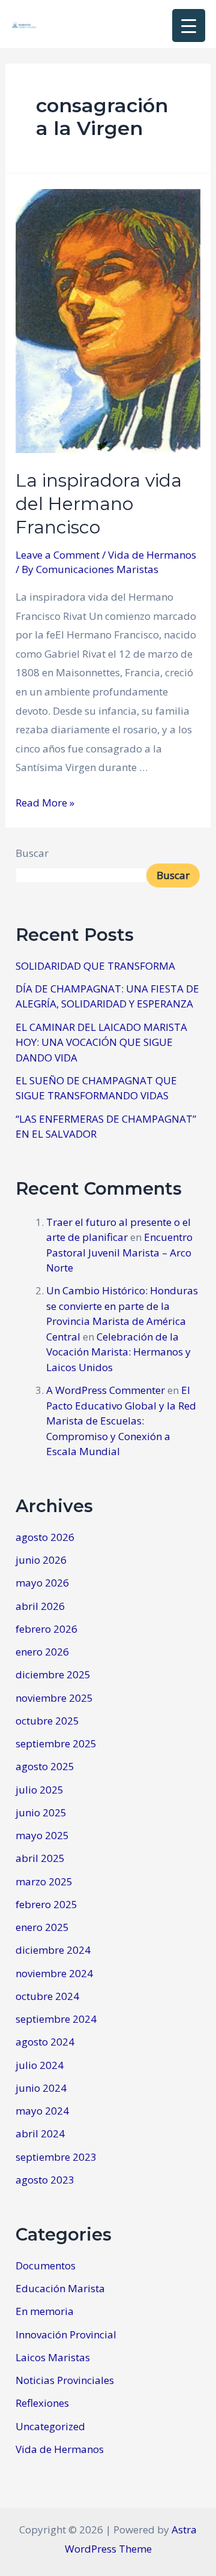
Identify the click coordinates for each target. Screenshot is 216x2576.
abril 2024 (40, 2133)
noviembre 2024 (54, 1973)
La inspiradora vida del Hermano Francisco (99, 504)
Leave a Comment (58, 555)
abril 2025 (40, 1858)
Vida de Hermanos (152, 555)
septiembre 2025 (56, 1743)
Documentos (46, 2265)
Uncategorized (50, 2426)
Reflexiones (42, 2403)
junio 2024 (41, 2088)
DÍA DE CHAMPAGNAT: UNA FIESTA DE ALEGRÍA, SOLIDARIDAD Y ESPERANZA (107, 996)
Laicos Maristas (53, 2357)
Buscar (32, 853)
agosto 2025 (45, 1766)
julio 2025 (40, 1790)
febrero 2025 (46, 1904)
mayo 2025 (42, 1835)
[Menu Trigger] (189, 26)
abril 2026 (40, 1606)
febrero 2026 (46, 1629)
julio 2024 (40, 2065)
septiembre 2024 (56, 2019)
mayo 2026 (42, 1583)
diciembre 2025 (53, 1674)
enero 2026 (42, 1652)
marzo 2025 (44, 1881)
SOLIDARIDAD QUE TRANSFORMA (95, 966)
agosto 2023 (45, 2180)
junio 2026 (41, 1560)
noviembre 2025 (54, 1698)
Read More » (45, 803)
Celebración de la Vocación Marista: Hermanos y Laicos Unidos (118, 1352)
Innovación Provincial (66, 2334)
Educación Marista (60, 2288)
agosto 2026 (45, 1537)
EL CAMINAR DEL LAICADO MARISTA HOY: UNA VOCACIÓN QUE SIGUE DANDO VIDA (101, 1042)
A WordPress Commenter (106, 1390)
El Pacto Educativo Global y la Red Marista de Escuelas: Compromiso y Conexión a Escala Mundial (121, 1421)
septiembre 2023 (56, 2157)
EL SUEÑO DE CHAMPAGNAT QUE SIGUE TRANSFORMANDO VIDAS (96, 1088)
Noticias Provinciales (65, 2380)
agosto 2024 (45, 2042)
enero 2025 (42, 1927)
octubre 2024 (47, 1996)
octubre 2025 (47, 1721)
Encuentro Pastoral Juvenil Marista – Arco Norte (119, 1252)
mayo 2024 (42, 2111)
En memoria (45, 2311)
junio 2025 (41, 1812)
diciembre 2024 (53, 1950)
